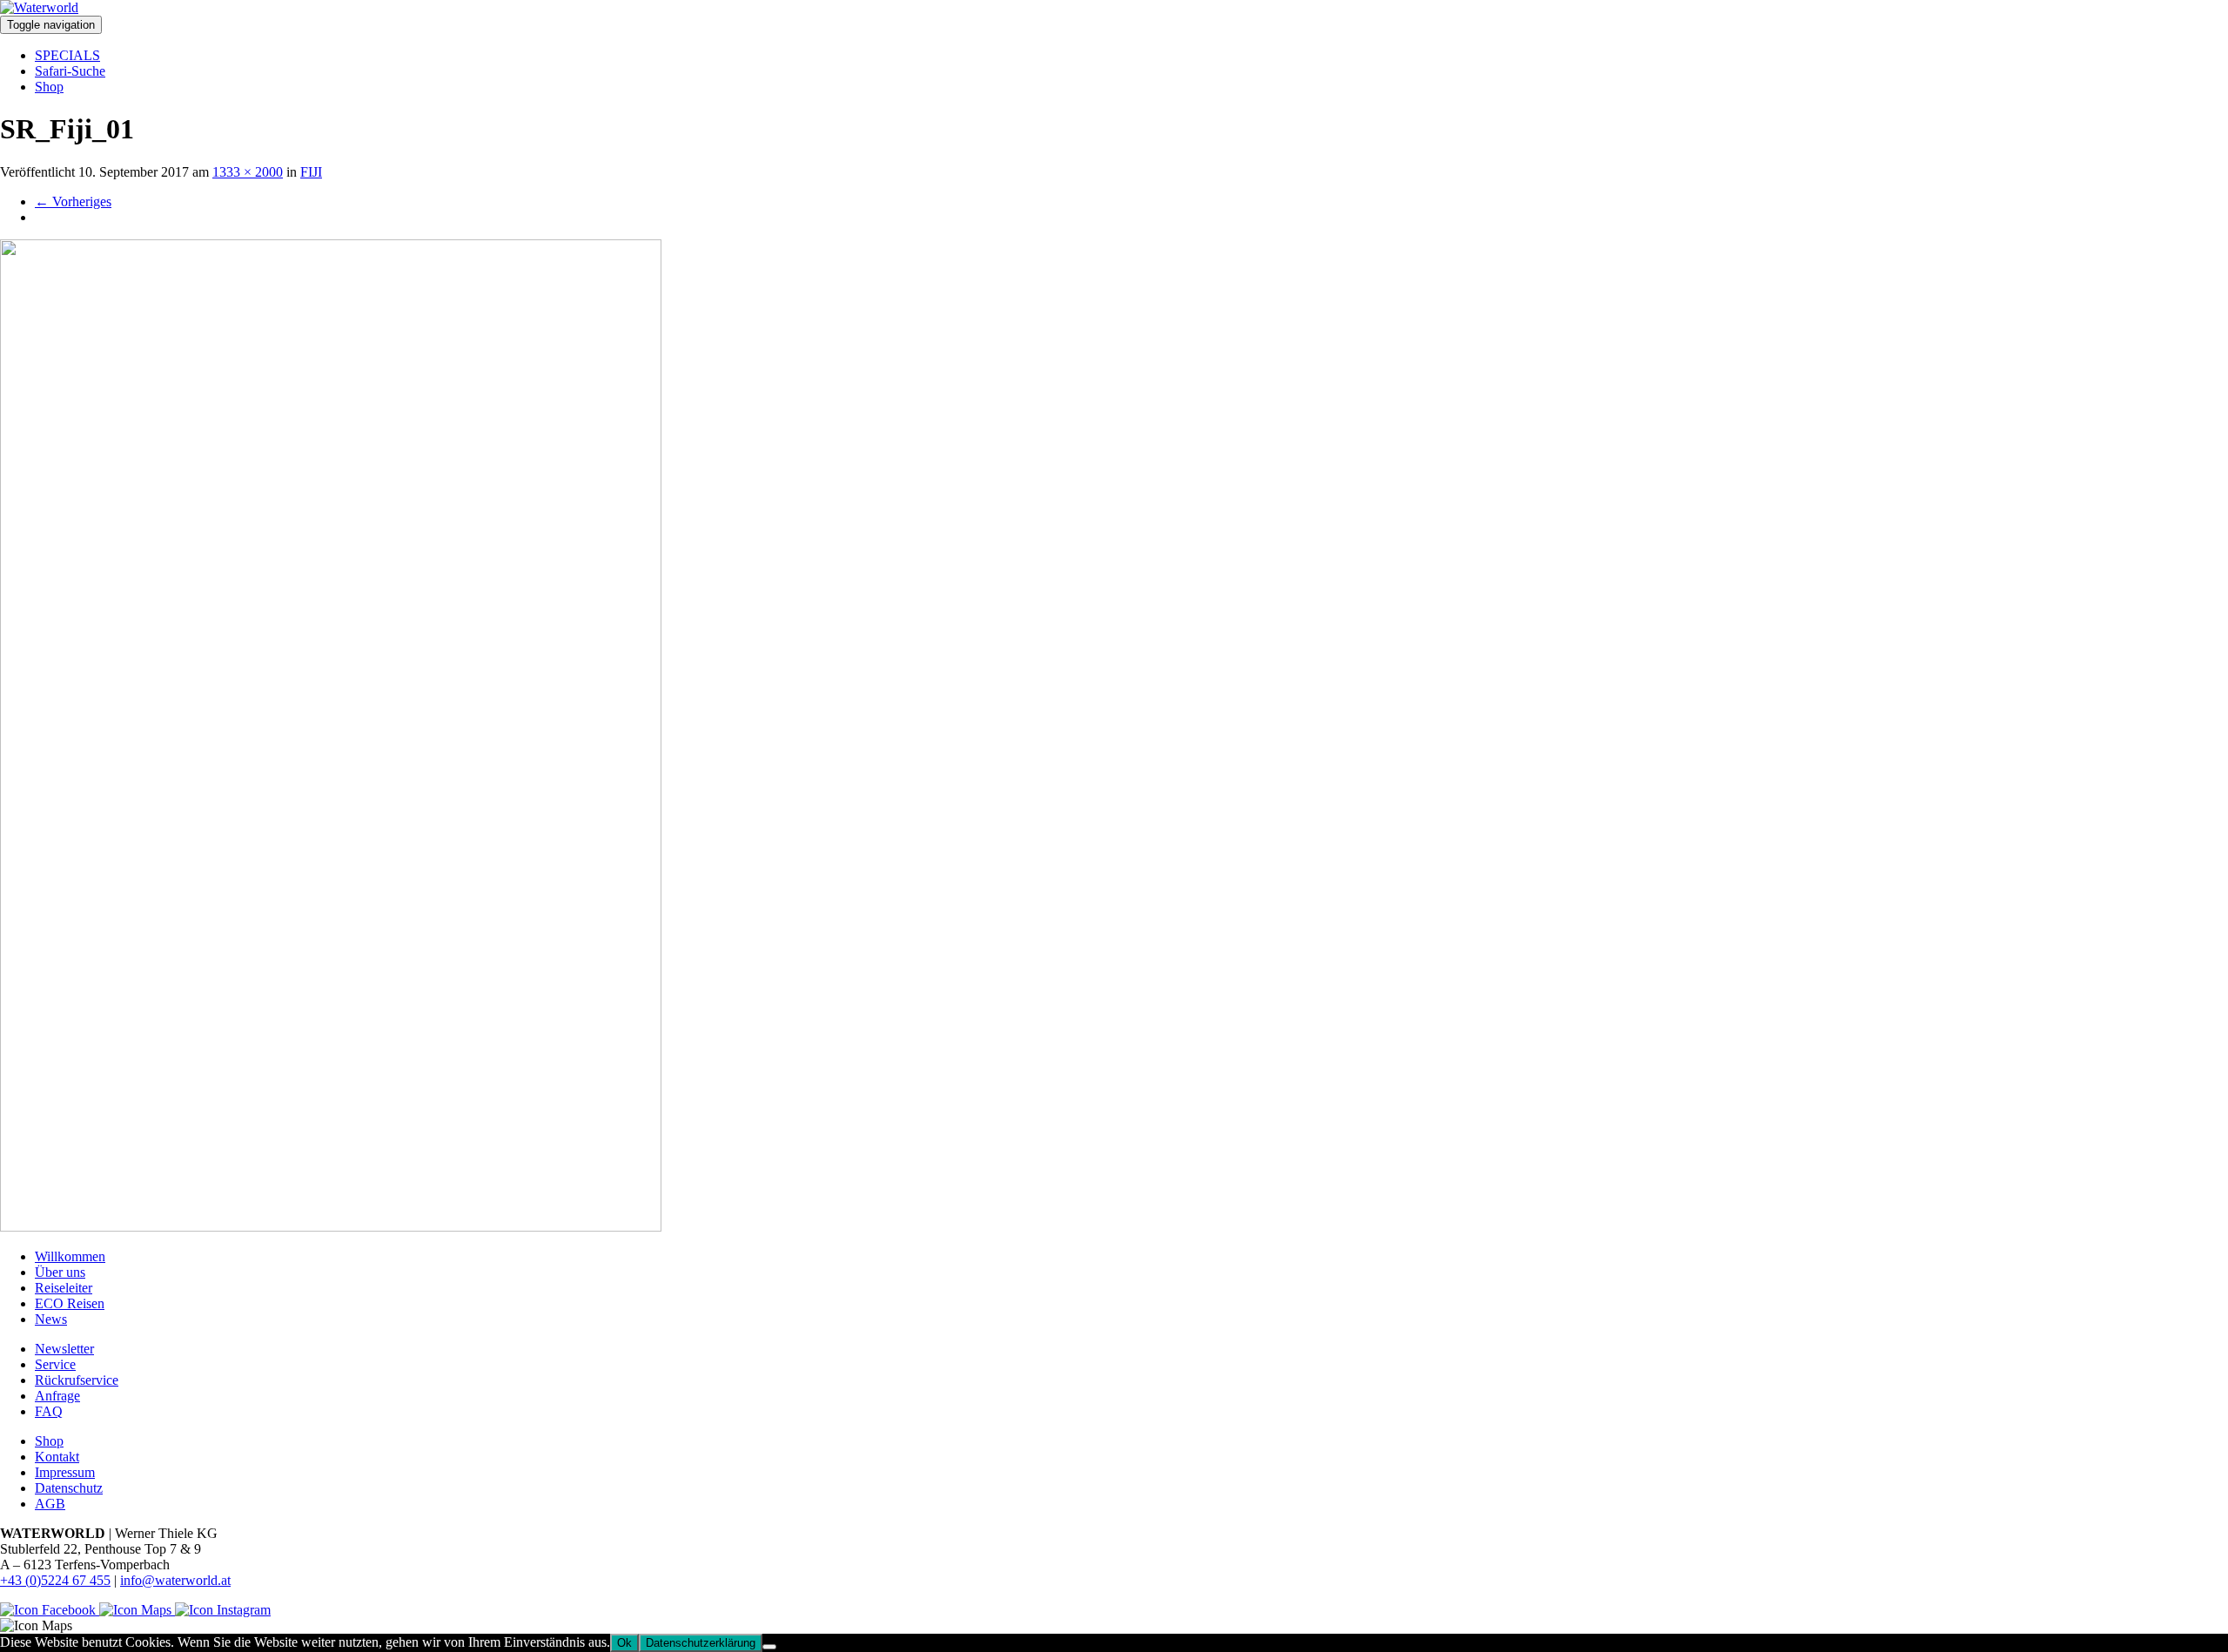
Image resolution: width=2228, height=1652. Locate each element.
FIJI (311, 172)
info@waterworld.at (175, 1580)
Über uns (60, 1272)
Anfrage (57, 1396)
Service (55, 1364)
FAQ (49, 1411)
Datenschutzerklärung (701, 1643)
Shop (49, 87)
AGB (50, 1504)
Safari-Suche (70, 71)
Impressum (65, 1472)
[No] (769, 1647)
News (51, 1319)
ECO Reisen (70, 1303)
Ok (624, 1643)
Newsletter (64, 1349)
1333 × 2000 (248, 172)
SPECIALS (67, 55)
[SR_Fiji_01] (331, 1227)
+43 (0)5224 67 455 (55, 1580)
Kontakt (57, 1457)
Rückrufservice (77, 1380)
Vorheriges (73, 201)
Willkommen (70, 1256)
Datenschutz (69, 1488)
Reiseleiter (64, 1288)
